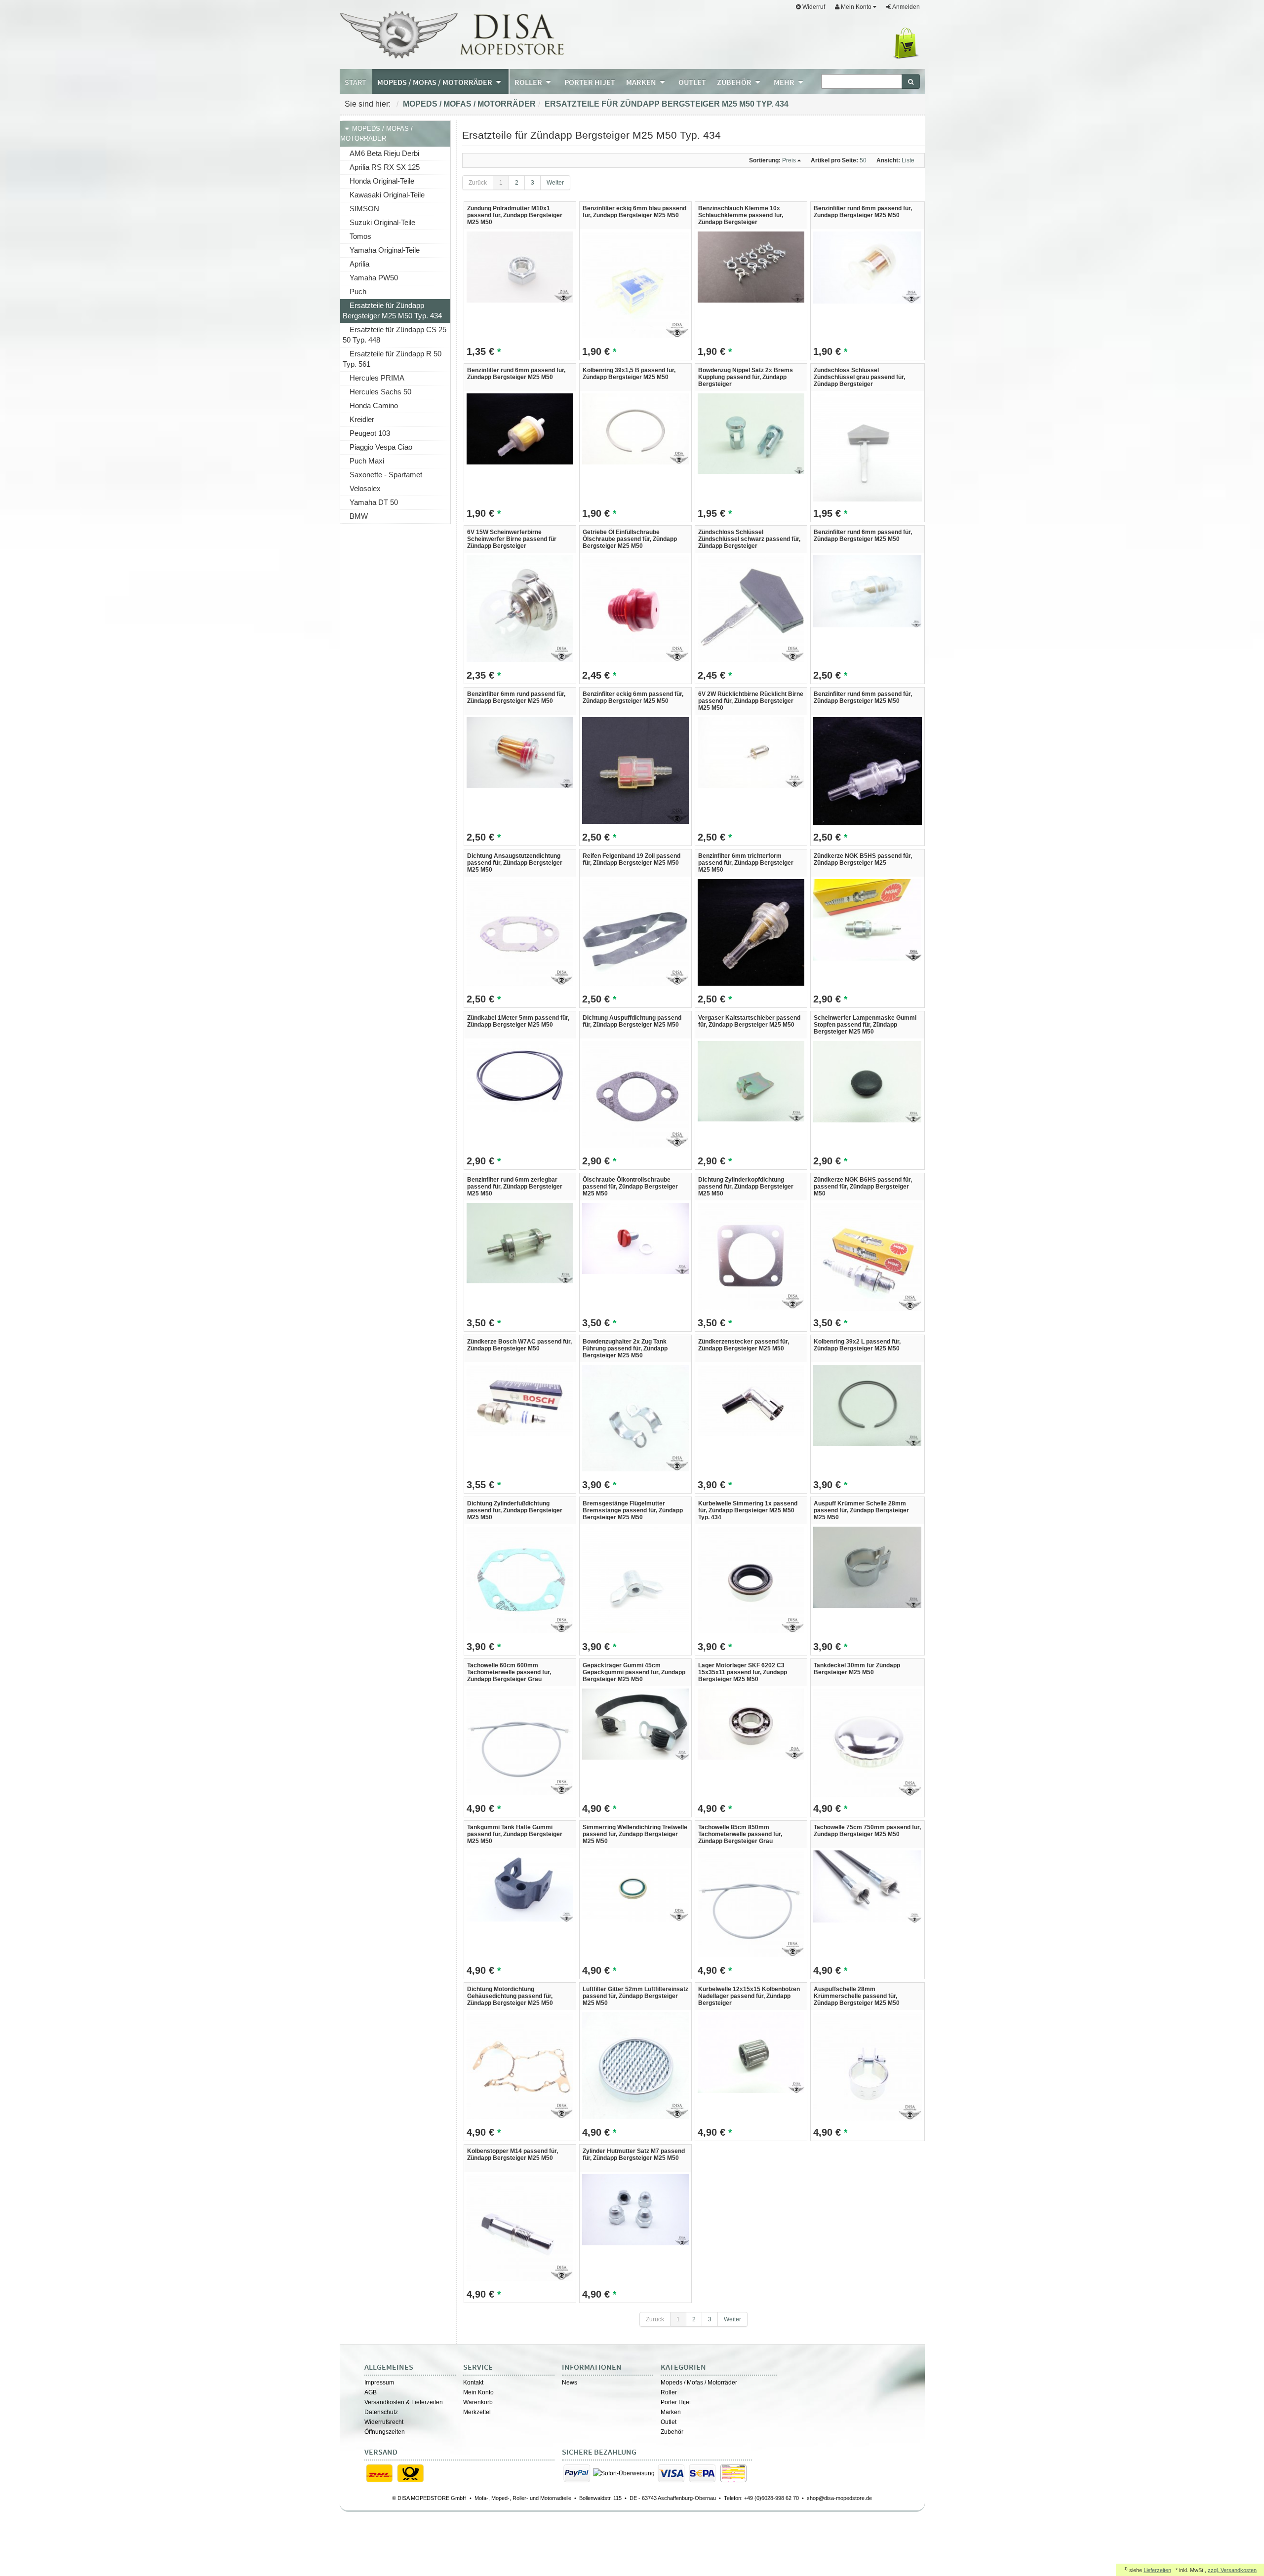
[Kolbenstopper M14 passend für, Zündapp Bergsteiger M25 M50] (520, 2227)
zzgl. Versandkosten (1232, 2570)
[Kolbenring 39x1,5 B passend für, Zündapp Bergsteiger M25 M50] (635, 428)
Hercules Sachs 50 (380, 392)
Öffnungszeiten (385, 2432)
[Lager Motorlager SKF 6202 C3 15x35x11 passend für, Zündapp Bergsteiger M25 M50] (751, 1724)
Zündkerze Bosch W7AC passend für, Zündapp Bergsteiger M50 (519, 1345)
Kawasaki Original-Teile (387, 195)
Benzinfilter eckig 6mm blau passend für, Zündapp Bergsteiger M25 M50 (634, 212)
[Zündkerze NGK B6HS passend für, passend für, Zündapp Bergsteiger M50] (867, 1257)
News (570, 2383)
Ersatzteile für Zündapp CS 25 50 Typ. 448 (395, 335)
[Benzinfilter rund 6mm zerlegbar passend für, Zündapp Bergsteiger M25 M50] (520, 1243)
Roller (669, 2392)
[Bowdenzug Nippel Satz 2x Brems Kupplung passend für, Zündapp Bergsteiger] (751, 433)
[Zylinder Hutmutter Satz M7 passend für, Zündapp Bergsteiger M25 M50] (635, 2209)
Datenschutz (381, 2412)
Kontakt (473, 2383)
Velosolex (365, 488)
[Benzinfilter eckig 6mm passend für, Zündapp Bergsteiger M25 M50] (635, 770)
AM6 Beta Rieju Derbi (384, 153)
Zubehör (672, 2432)
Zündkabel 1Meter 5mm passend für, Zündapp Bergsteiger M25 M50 (518, 1021)
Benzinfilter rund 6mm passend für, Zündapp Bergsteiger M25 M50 (863, 212)
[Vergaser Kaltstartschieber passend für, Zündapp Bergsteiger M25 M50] (751, 1081)
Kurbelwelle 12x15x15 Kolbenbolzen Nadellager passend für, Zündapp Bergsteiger (749, 1996)
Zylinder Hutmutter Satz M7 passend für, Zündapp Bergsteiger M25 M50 (634, 2154)
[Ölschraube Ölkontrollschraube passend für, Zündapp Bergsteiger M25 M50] (635, 1238)
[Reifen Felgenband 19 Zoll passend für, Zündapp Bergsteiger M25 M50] (635, 932)
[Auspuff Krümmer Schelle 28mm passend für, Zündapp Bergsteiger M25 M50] (867, 1567)
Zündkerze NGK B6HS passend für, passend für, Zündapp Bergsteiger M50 (863, 1187)
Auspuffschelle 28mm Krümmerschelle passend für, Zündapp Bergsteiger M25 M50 (857, 1996)
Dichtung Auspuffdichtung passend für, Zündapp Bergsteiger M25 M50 (632, 1021)
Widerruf (813, 7)
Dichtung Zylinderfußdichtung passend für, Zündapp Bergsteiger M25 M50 (515, 1510)
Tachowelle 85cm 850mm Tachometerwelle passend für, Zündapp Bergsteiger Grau (740, 1834)
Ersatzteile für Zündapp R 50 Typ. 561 (392, 359)
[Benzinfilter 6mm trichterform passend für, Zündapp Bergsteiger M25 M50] (751, 932)
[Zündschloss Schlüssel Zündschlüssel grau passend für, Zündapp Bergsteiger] (867, 447)
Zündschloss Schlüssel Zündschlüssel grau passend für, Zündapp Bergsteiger (859, 377)
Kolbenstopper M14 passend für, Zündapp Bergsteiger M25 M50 (513, 2154)
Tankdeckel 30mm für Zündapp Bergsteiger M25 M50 (857, 1669)
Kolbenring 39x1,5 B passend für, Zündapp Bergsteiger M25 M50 (629, 374)
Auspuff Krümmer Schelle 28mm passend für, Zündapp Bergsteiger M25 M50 (861, 1510)
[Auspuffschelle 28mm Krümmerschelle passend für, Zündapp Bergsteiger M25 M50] (867, 2066)
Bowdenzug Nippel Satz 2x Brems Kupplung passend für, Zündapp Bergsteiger (746, 377)
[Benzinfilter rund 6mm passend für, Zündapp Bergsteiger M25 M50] (867, 267)
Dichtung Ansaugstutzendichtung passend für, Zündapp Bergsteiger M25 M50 (515, 863)
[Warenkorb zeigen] (908, 43)
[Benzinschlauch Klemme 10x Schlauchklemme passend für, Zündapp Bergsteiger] (751, 267)
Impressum (379, 2383)
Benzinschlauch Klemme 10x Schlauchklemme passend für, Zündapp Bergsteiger (741, 215)
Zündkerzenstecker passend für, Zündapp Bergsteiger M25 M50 (744, 1345)
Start (355, 82)
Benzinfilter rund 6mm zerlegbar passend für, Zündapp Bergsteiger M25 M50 (515, 1187)
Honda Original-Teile (382, 181)
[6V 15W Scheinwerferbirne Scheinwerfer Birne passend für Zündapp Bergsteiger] (520, 608)
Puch (358, 291)
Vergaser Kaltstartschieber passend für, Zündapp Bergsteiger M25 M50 (749, 1021)
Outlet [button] (692, 82)
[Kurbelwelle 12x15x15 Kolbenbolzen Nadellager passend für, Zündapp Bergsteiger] (751, 2052)
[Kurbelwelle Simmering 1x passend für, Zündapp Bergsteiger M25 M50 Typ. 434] (751, 1579)
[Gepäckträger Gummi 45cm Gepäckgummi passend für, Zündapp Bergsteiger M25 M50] (635, 1724)
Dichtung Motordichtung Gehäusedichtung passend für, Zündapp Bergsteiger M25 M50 (510, 1996)
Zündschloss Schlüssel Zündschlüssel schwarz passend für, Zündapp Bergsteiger (749, 539)
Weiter (555, 183)
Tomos (360, 236)
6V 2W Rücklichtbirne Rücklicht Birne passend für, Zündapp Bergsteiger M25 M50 (751, 701)
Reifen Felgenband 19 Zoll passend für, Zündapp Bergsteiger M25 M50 (632, 859)
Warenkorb (478, 2402)
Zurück (478, 183)
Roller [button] (529, 82)
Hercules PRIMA (377, 378)
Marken (671, 2412)
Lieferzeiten (1157, 2570)
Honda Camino (374, 405)
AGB (371, 2392)
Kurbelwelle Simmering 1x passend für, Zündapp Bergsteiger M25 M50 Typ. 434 (748, 1510)
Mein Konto (478, 2392)
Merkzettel (477, 2412)
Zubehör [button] (735, 82)
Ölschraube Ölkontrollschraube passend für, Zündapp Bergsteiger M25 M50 (630, 1187)
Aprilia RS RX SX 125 (385, 167)
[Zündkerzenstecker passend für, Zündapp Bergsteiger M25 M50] (751, 1400)
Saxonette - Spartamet (386, 475)
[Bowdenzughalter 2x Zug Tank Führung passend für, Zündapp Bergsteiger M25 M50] (635, 1418)
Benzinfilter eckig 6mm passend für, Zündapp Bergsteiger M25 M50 (633, 697)
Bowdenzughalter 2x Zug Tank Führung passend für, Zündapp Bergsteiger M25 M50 (625, 1348)
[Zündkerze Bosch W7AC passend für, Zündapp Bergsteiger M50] (520, 1400)
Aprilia (359, 264)
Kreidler (362, 419)
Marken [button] (642, 82)
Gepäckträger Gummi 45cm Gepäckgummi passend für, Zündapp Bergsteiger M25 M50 (634, 1672)
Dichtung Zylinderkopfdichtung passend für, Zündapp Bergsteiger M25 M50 (746, 1187)
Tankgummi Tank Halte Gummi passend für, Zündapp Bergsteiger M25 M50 (515, 1834)
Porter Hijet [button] (590, 82)
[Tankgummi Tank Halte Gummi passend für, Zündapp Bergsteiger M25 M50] (520, 1885)
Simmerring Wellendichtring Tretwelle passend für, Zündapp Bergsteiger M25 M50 (635, 1834)
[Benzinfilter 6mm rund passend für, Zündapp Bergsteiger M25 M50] (520, 752)
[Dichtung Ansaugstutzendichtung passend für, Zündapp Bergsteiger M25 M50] (520, 932)
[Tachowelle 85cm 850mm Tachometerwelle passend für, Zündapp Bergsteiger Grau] (751, 1903)
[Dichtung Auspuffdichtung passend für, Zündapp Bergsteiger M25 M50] (635, 1094)
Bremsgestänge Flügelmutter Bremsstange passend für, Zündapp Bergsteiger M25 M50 (633, 1510)
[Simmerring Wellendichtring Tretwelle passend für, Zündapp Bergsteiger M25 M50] (635, 1885)
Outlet (669, 2422)
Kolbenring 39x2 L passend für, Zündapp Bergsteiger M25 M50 (857, 1345)
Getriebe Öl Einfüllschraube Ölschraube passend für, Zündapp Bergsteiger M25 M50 (630, 539)
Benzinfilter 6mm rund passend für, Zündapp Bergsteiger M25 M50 (516, 697)
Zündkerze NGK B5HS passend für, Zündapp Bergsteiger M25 (863, 859)
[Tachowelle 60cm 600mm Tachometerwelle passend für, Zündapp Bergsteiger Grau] (520, 1741)
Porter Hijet (676, 2402)
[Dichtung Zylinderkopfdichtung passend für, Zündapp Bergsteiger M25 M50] (751, 1256)
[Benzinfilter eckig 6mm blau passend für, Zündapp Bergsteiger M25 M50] (635, 284)
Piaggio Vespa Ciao (381, 447)
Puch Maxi (367, 461)
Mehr (785, 82)
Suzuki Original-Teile (382, 222)
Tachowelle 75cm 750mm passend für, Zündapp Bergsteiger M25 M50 (867, 1831)
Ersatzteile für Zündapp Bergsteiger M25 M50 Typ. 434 (667, 104)
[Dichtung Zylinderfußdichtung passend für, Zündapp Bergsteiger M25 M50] (520, 1579)
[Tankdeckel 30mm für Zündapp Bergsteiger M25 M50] (867, 1742)
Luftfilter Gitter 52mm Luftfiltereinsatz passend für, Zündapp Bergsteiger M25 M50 (635, 1996)
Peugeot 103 (370, 433)
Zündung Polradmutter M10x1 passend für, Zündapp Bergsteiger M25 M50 (515, 215)
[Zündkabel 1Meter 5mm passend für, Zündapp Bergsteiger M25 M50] (520, 1076)
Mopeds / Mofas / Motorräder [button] (435, 82)
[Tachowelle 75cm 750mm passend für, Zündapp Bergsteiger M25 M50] (867, 1886)
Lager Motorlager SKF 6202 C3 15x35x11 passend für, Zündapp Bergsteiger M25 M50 (743, 1672)
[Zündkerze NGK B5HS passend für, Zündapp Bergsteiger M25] (867, 920)
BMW (359, 516)
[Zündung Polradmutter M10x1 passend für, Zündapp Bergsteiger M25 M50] (520, 267)
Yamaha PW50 (374, 278)
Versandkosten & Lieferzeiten (404, 2402)
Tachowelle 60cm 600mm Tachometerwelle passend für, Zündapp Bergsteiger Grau (509, 1672)
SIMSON (364, 209)
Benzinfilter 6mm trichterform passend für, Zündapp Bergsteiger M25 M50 (746, 863)
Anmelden (906, 7)
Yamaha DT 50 (374, 502)
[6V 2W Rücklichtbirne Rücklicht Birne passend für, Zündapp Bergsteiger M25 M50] (751, 752)
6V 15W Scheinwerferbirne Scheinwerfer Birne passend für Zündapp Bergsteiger (512, 539)
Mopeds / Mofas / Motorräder (469, 104)
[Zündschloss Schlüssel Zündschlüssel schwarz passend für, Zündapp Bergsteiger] (751, 608)
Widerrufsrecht (384, 2422)
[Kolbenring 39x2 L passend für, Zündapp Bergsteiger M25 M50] (867, 1405)
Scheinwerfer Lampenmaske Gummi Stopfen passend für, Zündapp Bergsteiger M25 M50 (865, 1025)
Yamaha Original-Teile (385, 250)
